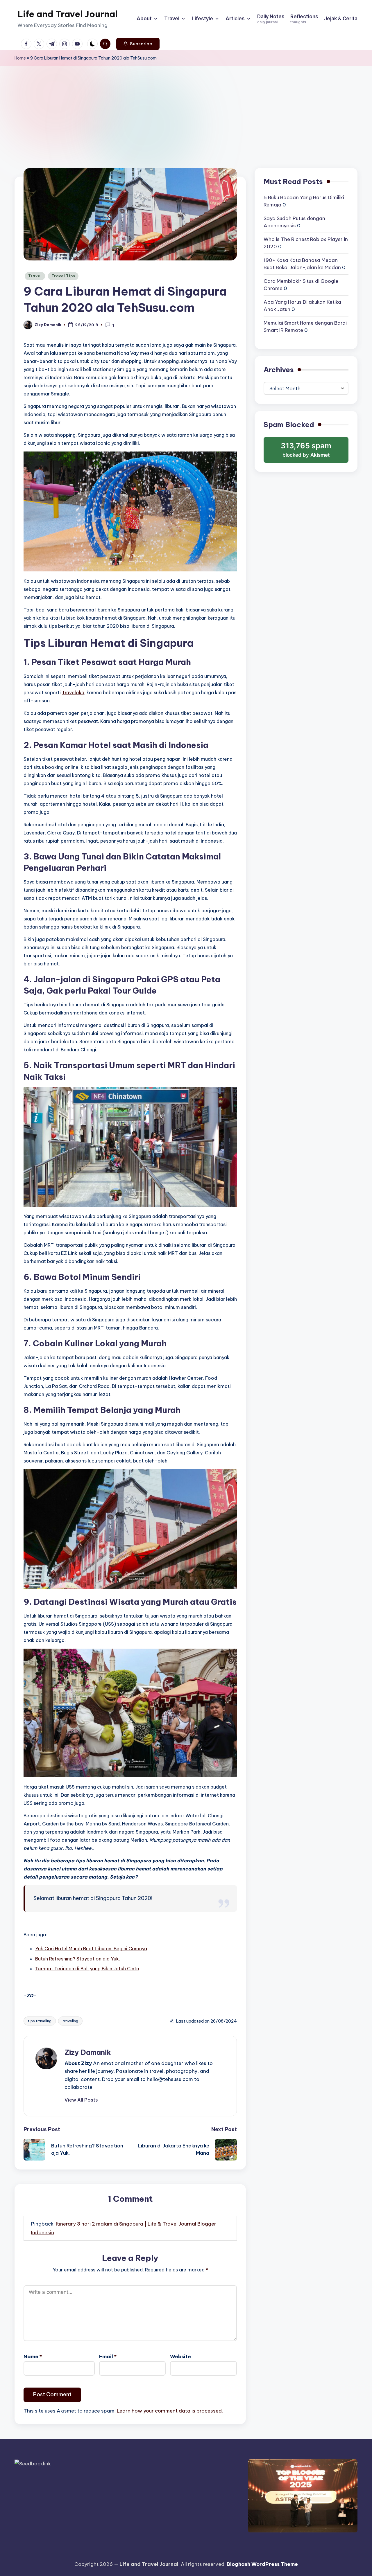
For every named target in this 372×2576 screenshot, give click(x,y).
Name (33, 2356)
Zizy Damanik (88, 2052)
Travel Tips (63, 276)
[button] (138, 44)
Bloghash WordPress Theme (262, 2564)
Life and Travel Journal (68, 14)
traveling (70, 2021)
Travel (35, 276)
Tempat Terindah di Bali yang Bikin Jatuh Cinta (87, 1969)
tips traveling (40, 2021)
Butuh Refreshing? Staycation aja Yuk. (78, 1959)
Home (20, 58)
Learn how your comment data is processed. (170, 2411)
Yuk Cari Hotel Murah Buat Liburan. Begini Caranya (91, 1949)
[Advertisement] (186, 110)
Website (180, 2356)
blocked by (307, 452)
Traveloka (73, 692)
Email (108, 2356)
